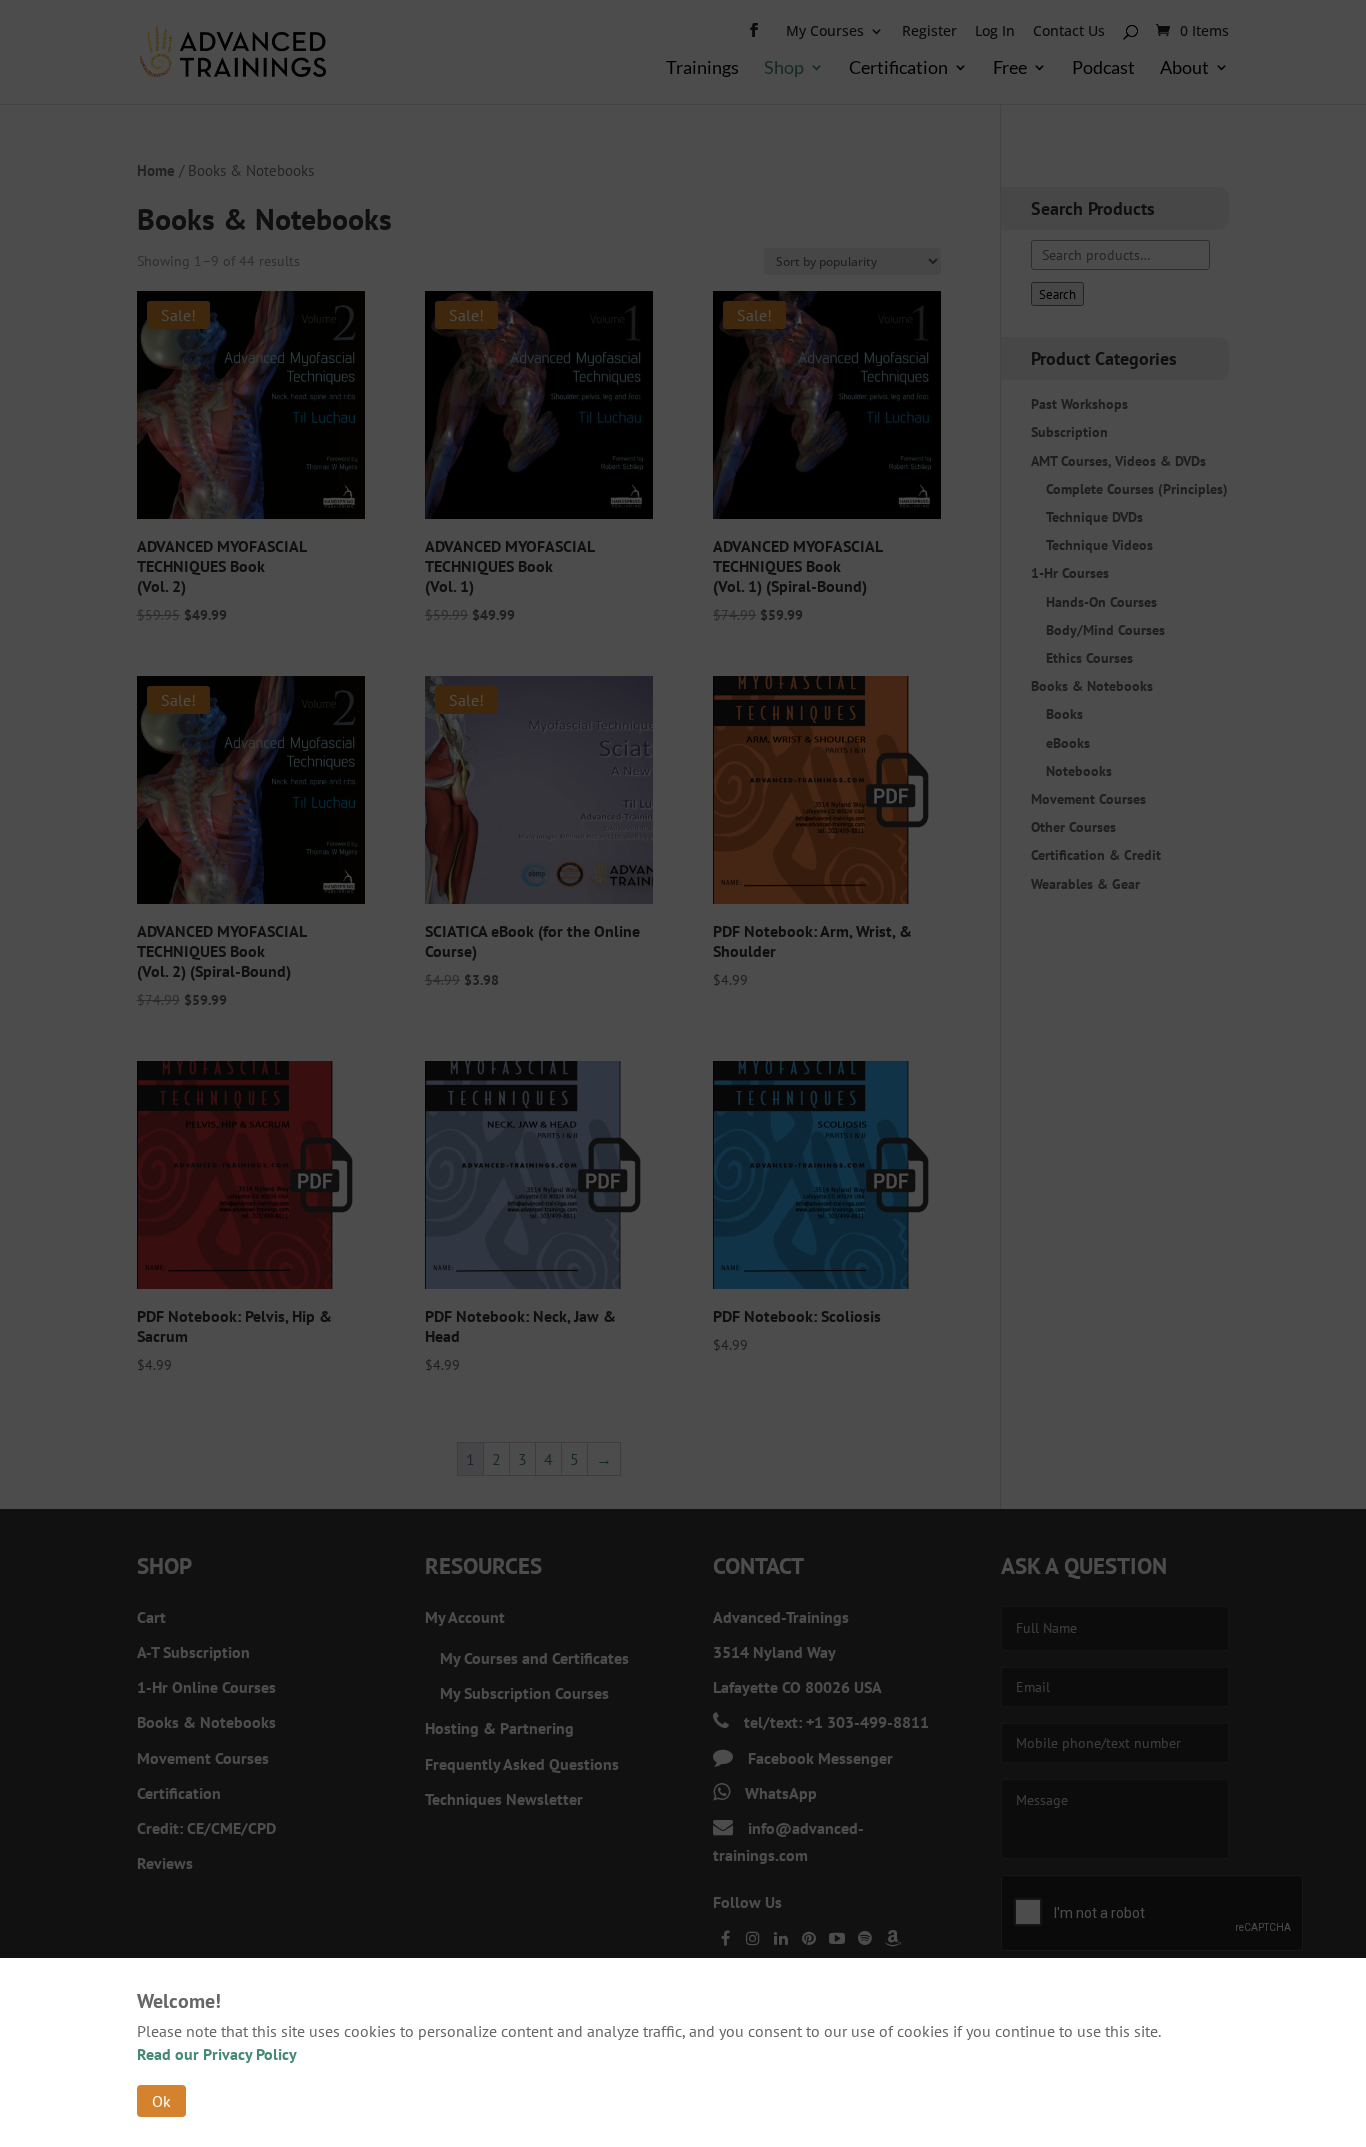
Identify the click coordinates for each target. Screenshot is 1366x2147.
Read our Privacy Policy (217, 2054)
